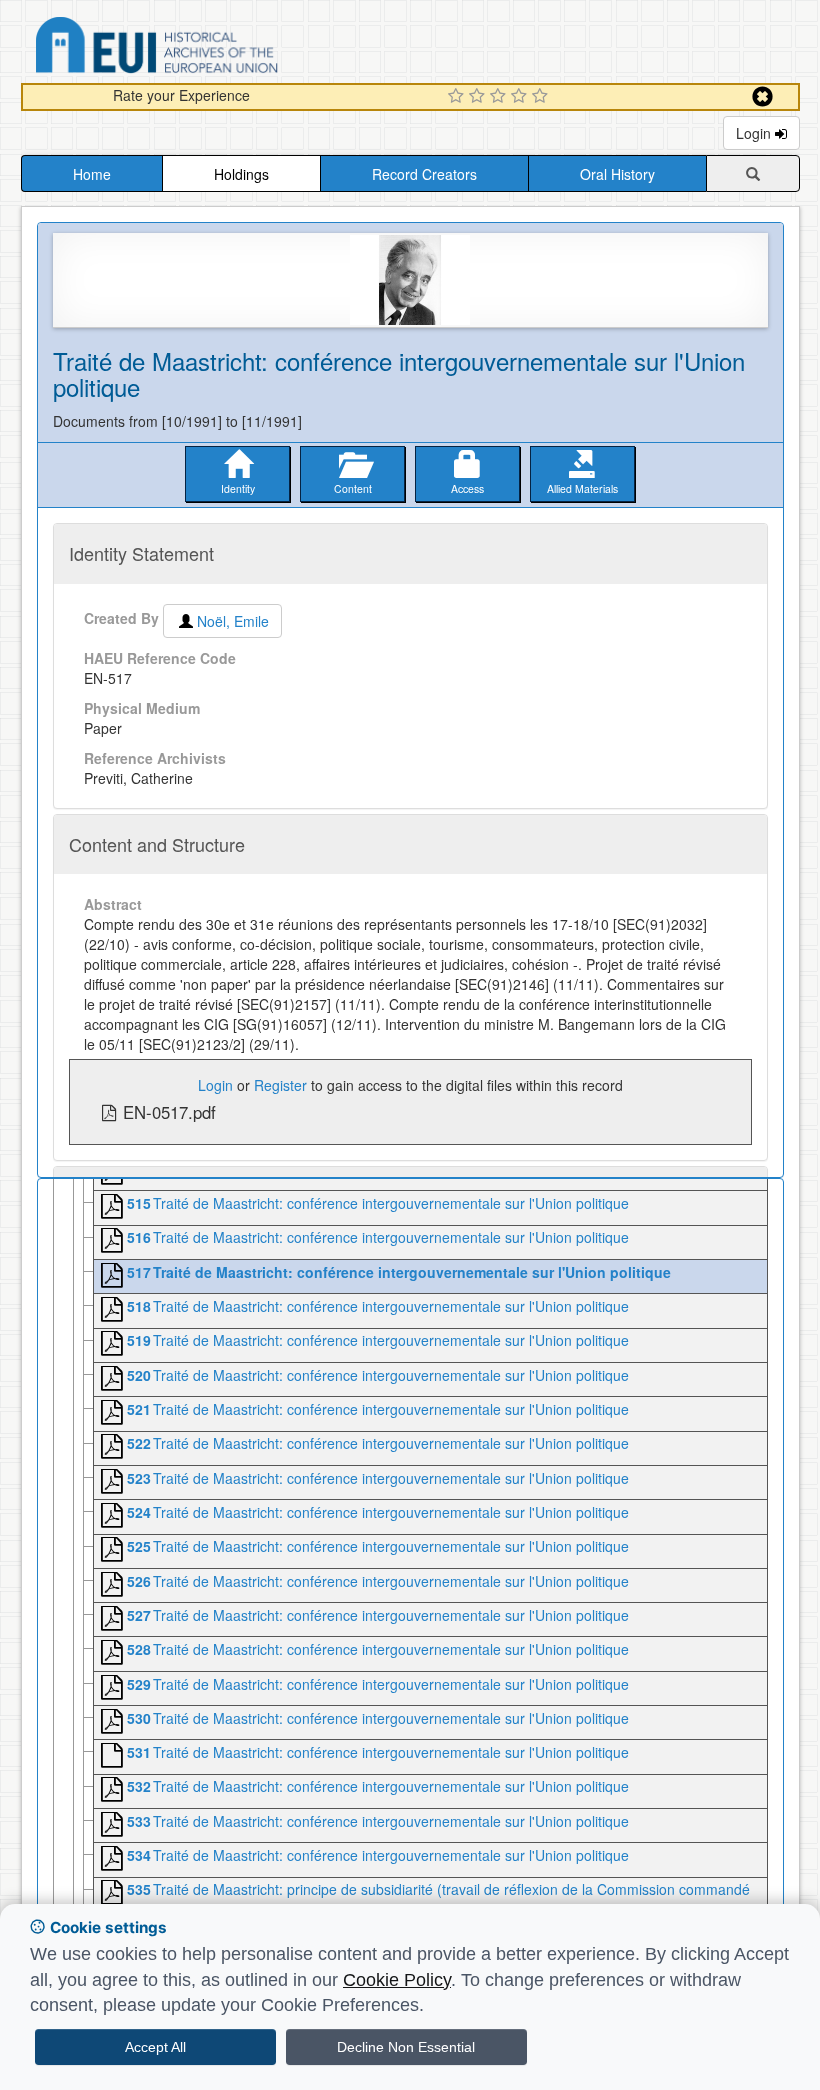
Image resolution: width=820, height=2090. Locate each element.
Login (755, 133)
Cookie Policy (397, 1980)
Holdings (241, 174)
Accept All (155, 2047)
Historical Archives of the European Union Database (213, 48)
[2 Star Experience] (479, 97)
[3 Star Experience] (500, 97)
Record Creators (424, 174)
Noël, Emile (233, 621)
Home (92, 174)
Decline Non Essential (406, 2047)
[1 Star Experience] (458, 97)
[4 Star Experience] (521, 97)
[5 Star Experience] (542, 97)
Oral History (617, 174)
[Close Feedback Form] (762, 96)
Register (280, 1085)
